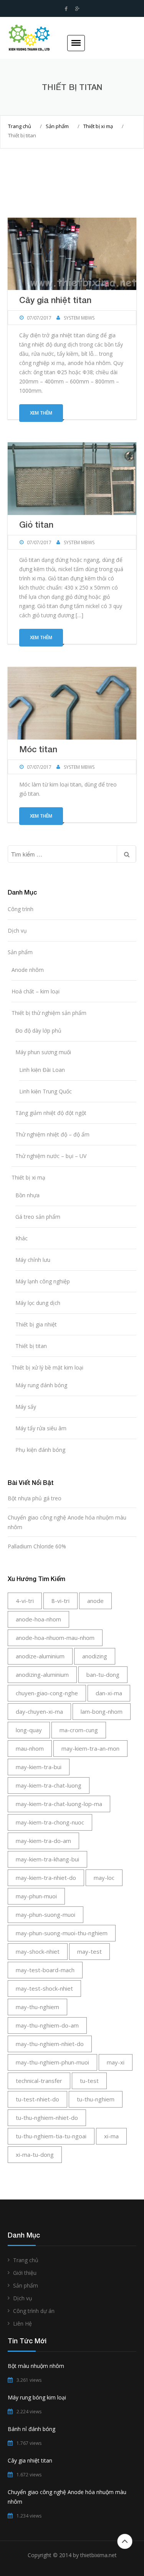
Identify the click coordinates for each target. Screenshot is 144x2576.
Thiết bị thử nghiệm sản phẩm (49, 1013)
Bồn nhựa (27, 1195)
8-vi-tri (60, 1601)
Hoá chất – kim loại (36, 991)
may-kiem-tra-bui (39, 1767)
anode (95, 1601)
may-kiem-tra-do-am (43, 1841)
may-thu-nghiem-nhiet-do (50, 2044)
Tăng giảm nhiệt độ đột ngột (51, 1113)
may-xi (116, 2062)
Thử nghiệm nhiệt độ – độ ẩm (52, 1134)
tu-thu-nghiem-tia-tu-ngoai (51, 2136)
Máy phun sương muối (43, 1052)
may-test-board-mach (45, 1970)
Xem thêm (41, 413)
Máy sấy (26, 1407)
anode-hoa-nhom (38, 1619)
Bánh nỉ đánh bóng (31, 2429)
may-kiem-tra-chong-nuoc (50, 1822)
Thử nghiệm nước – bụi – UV (51, 1156)
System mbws (79, 318)
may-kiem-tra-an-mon (90, 1748)
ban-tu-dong (103, 1675)
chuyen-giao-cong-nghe (47, 1693)
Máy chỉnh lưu (33, 1260)
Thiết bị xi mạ (98, 126)
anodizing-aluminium (42, 1675)
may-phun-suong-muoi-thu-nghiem (62, 1933)
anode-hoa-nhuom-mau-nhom (55, 1638)
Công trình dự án (34, 2311)
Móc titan (38, 749)
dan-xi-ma (109, 1693)
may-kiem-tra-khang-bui (47, 1859)
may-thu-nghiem (37, 2007)
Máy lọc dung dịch (38, 1303)
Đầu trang (125, 2541)
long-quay (29, 1730)
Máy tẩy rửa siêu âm (41, 1428)
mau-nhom (30, 1748)
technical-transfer (39, 2081)
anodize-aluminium (40, 1656)
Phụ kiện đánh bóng (40, 1450)
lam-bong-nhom (102, 1711)
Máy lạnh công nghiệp (43, 1281)
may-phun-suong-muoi (46, 1915)
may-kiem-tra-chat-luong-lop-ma (59, 1804)
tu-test (89, 2081)
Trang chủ (20, 126)
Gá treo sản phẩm (38, 1217)
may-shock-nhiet (38, 1951)
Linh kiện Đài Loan (42, 1070)
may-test (89, 1951)
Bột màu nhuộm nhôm (36, 2366)
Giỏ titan (36, 525)
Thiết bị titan (31, 1346)
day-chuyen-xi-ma (39, 1711)
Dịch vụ (17, 931)
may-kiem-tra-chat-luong (49, 1785)
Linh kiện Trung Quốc (46, 1091)
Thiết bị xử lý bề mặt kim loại (47, 1367)
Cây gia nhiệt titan (55, 300)
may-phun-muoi (36, 1896)
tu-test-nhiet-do (37, 2099)
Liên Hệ (22, 2324)
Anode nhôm (28, 970)
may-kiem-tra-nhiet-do (46, 1878)
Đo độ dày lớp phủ (38, 1031)
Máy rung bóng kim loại (37, 2397)
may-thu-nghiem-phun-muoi (52, 2062)
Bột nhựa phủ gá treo (35, 1498)
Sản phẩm (57, 126)
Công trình (21, 909)
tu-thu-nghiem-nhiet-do (47, 2118)
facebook (66, 9)
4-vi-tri (25, 1601)
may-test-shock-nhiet (44, 1988)
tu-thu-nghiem (96, 2099)
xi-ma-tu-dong (35, 2154)
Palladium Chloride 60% (37, 1546)
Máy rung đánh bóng (41, 1385)
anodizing (95, 1656)
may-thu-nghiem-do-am (47, 2025)
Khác (22, 1238)
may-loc (104, 1878)
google (77, 9)
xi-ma (111, 2136)
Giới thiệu (25, 2273)
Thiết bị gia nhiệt (36, 1324)
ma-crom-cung (79, 1730)
